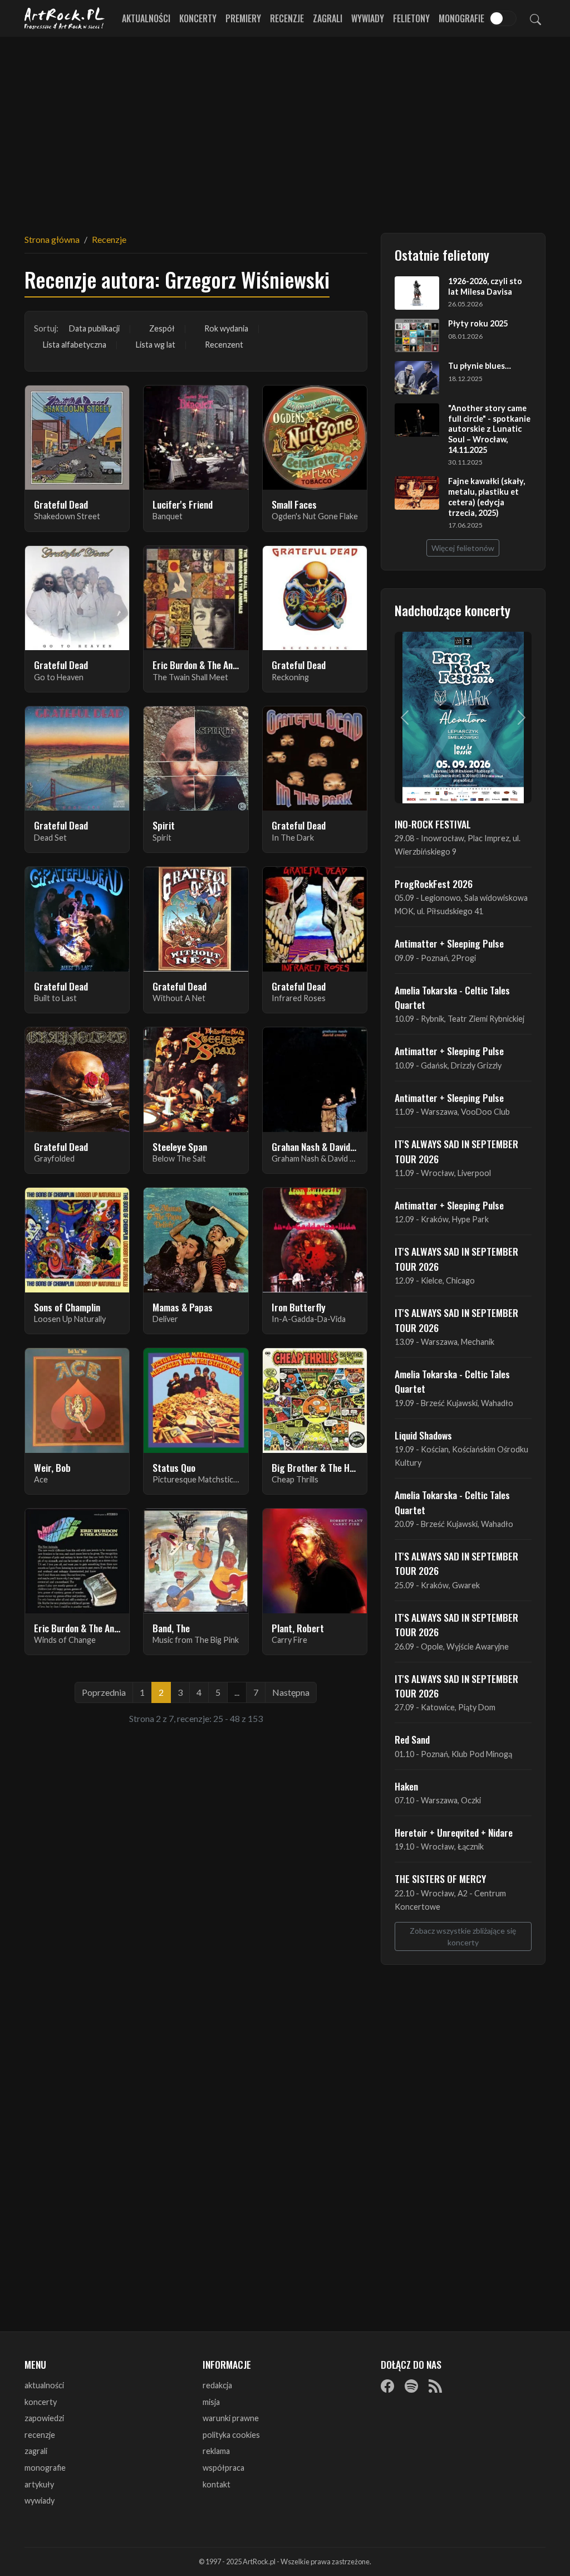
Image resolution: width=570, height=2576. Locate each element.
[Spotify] (411, 2386)
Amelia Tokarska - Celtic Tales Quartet (452, 997)
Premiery (243, 18)
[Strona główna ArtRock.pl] (65, 18)
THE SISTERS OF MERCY (440, 1879)
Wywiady (368, 18)
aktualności (44, 2385)
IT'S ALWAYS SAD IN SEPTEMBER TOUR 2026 (456, 1151)
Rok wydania (226, 328)
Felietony (411, 18)
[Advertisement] (285, 128)
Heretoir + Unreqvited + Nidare (454, 1832)
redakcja (217, 2385)
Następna (291, 1692)
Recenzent (224, 345)
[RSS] (435, 2386)
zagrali (36, 2451)
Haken (406, 1786)
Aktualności (146, 18)
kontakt (217, 2484)
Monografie (461, 18)
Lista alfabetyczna (75, 345)
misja (211, 2402)
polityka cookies (231, 2435)
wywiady (40, 2501)
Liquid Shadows (423, 1435)
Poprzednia (104, 1692)
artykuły (39, 2484)
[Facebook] (387, 2386)
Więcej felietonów (463, 548)
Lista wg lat (156, 345)
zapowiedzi (44, 2418)
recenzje (40, 2435)
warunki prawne (231, 2418)
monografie (45, 2468)
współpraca (223, 2468)
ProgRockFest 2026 (434, 884)
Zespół (162, 328)
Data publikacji (94, 328)
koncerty (41, 2402)
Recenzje (287, 18)
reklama (216, 2451)
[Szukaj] (535, 18)
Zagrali (328, 18)
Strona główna (52, 239)
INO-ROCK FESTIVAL (433, 824)
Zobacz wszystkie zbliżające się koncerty (463, 1936)
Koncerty (198, 18)
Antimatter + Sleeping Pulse (449, 943)
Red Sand (412, 1739)
